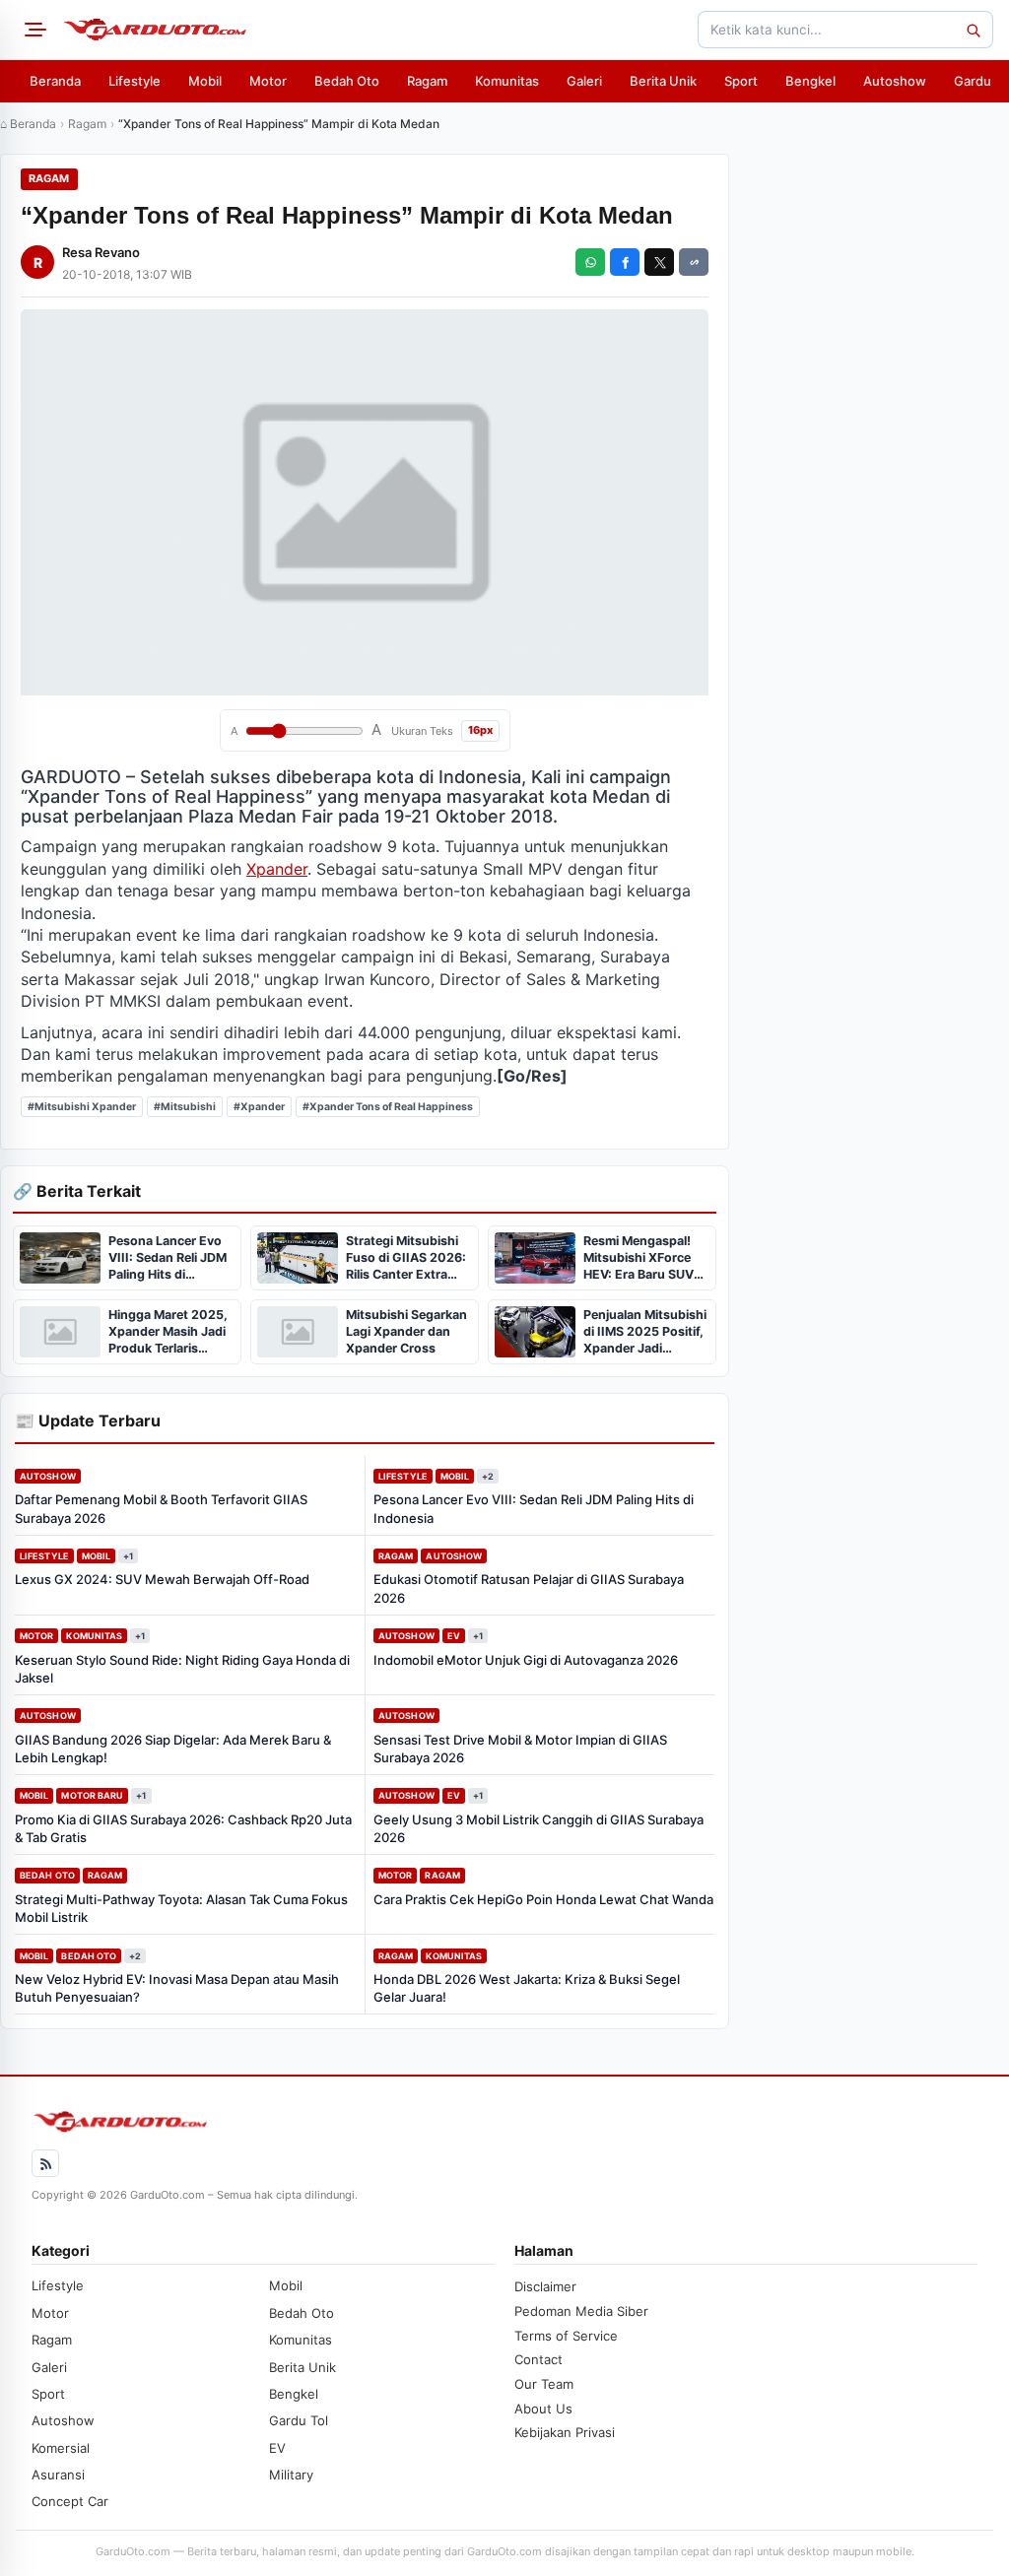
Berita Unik (663, 81)
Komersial (61, 2448)
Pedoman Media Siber (581, 2311)
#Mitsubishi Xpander (82, 1107)
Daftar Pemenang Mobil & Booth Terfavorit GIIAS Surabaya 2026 (161, 1508)
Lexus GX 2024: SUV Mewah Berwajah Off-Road (162, 1579)
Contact (538, 2359)
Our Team (544, 2384)
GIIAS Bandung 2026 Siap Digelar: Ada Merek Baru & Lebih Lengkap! (173, 1749)
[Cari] (973, 30)
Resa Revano (101, 252)
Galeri (584, 81)
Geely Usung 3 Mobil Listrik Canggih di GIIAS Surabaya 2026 (538, 1828)
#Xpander (259, 1107)
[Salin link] (694, 262)
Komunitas (507, 81)
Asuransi (58, 2475)
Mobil (205, 81)
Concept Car (70, 2501)
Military (291, 2475)
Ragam (427, 81)
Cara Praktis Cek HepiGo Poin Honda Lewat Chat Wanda (543, 1899)
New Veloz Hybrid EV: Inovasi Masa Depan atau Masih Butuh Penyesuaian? (177, 1988)
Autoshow (895, 81)
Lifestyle (135, 81)
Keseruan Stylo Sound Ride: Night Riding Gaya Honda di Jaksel (182, 1669)
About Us (543, 2409)
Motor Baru (92, 1795)
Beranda (55, 81)
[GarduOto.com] (155, 30)
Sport (741, 81)
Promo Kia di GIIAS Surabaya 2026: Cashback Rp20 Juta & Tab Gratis (183, 1828)
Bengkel (810, 81)
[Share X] (659, 262)
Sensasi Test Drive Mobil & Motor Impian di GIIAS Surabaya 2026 (520, 1749)
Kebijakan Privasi (565, 2432)
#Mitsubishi (185, 1107)
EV (454, 1636)
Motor (268, 81)
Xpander (277, 869)
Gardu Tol (299, 2420)
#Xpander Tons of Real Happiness (388, 1107)
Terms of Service (566, 2336)
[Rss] (45, 2163)
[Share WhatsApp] (590, 262)
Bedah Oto (347, 81)
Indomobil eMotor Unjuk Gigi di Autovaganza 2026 (526, 1660)
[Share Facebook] (625, 262)
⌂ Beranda (28, 124)
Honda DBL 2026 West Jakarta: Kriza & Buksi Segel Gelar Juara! (527, 1988)
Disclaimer (545, 2286)
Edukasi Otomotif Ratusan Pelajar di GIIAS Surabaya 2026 (529, 1588)
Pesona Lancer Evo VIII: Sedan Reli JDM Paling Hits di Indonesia (534, 1508)
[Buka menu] (33, 30)
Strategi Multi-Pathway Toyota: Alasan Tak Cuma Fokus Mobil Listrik (181, 1908)
